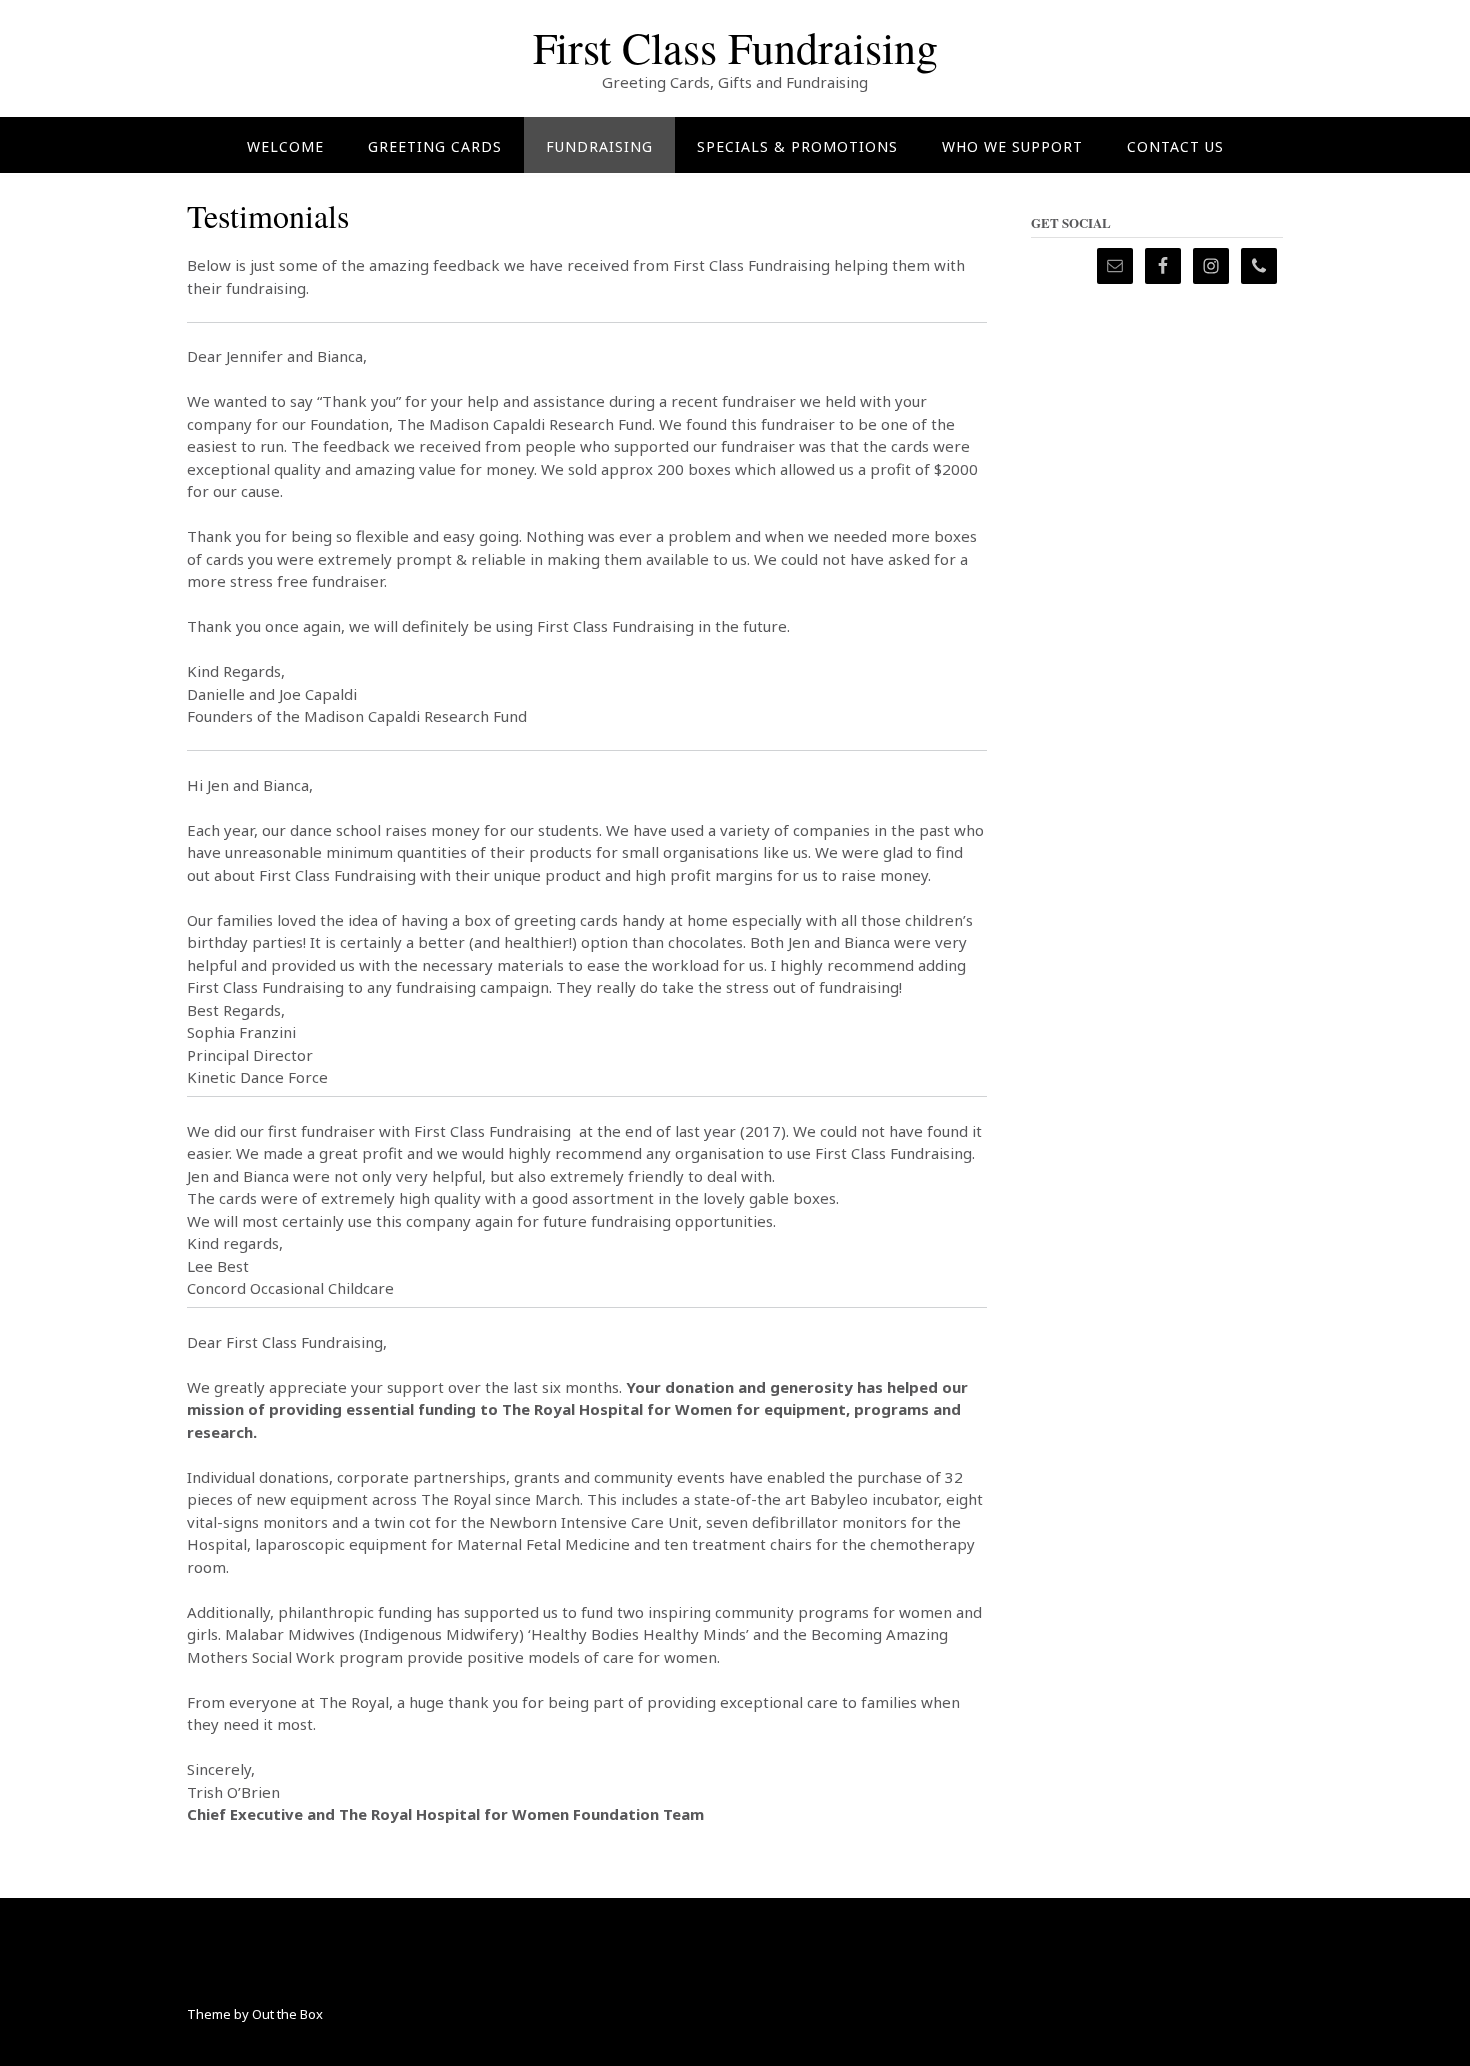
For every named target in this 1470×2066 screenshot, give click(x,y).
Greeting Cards (435, 146)
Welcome (285, 146)
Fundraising (599, 146)
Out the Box (287, 2014)
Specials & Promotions (797, 146)
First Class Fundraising (735, 47)
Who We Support (1012, 146)
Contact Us (1175, 146)
